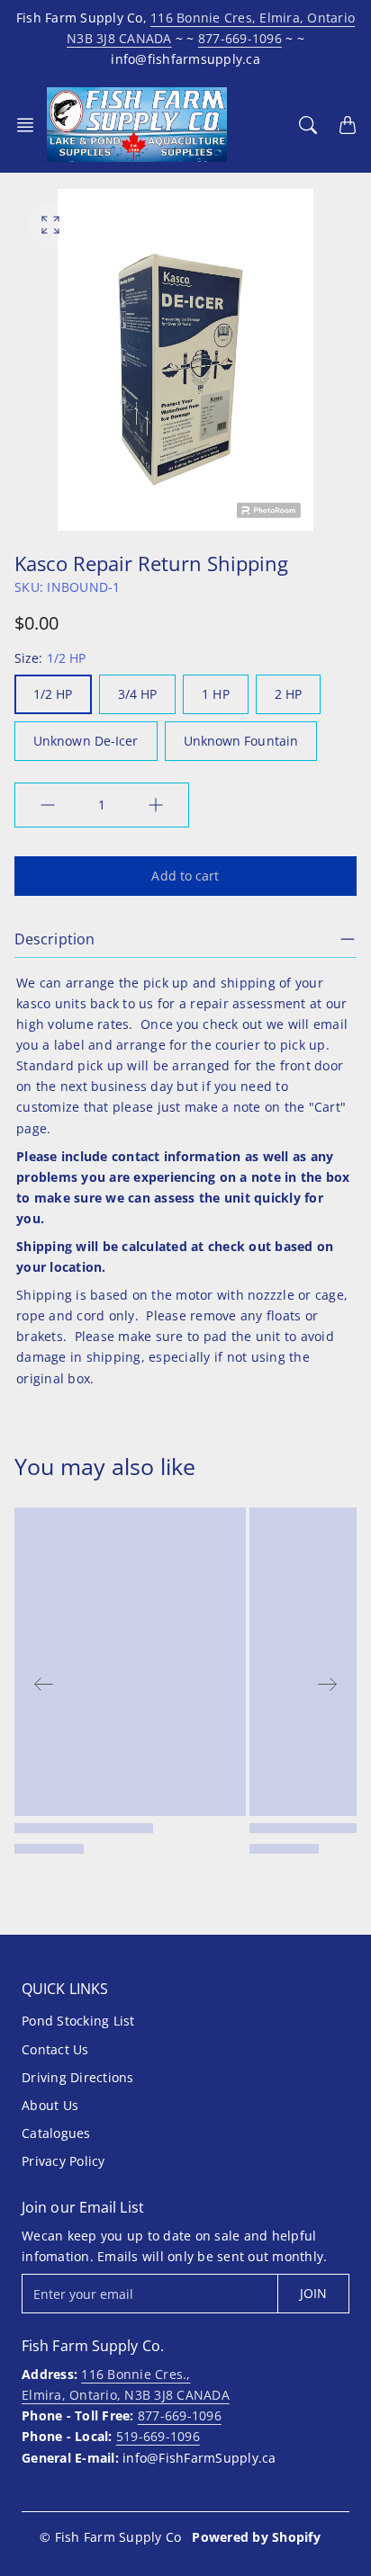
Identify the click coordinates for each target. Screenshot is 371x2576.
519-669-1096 (158, 2436)
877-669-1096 (240, 38)
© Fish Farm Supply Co (110, 2537)
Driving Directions (78, 2077)
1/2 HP (53, 694)
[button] (31, 125)
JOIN (313, 2293)
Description (54, 939)
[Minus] (48, 805)
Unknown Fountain (241, 741)
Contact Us (55, 2049)
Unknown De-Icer (86, 741)
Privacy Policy (63, 2161)
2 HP (288, 694)
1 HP (215, 694)
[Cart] (348, 125)
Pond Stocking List (78, 2021)
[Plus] (156, 805)
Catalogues (56, 2133)
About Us (50, 2105)
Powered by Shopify (256, 2537)
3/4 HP (138, 694)
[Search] (308, 125)
